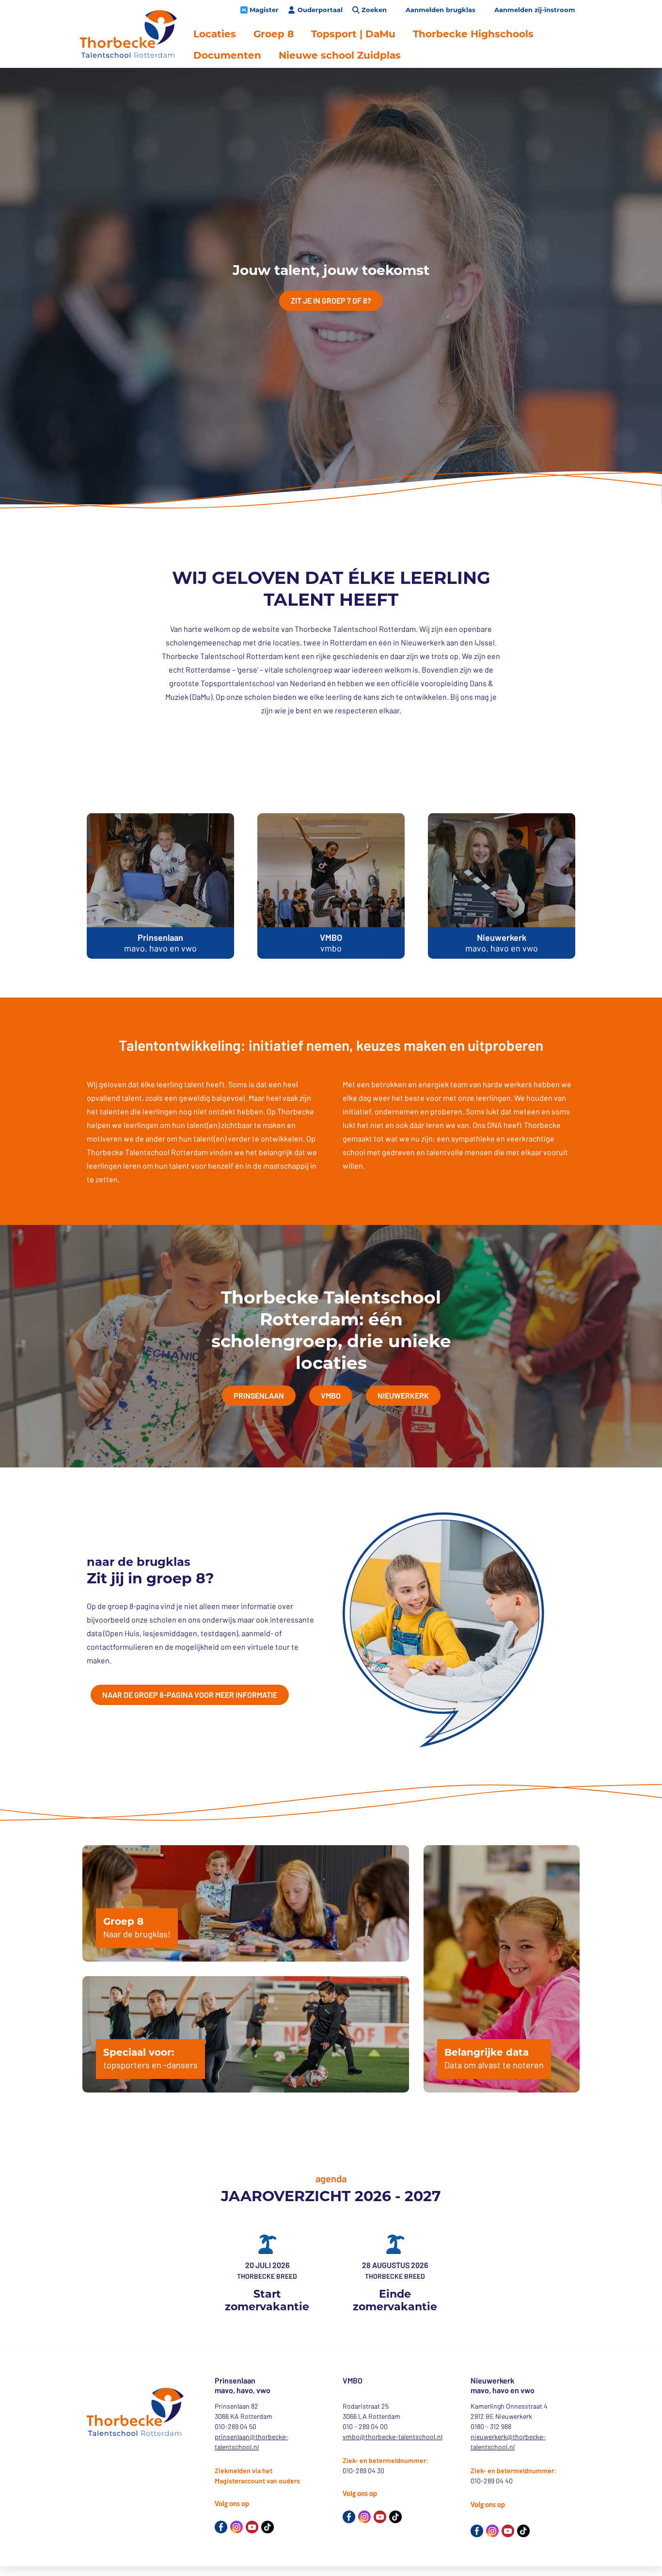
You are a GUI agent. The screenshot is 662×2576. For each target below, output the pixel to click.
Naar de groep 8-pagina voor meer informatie (190, 1695)
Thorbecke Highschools (473, 34)
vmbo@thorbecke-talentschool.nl (393, 2437)
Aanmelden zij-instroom (535, 10)
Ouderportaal (320, 10)
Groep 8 (274, 34)
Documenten (227, 55)
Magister (264, 10)
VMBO (331, 1395)
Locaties (215, 34)
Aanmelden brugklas (441, 10)
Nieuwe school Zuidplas (340, 55)
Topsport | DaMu (353, 34)
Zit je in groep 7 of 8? (331, 300)
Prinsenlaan (259, 1395)
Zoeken (374, 10)
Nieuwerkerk (403, 1395)
